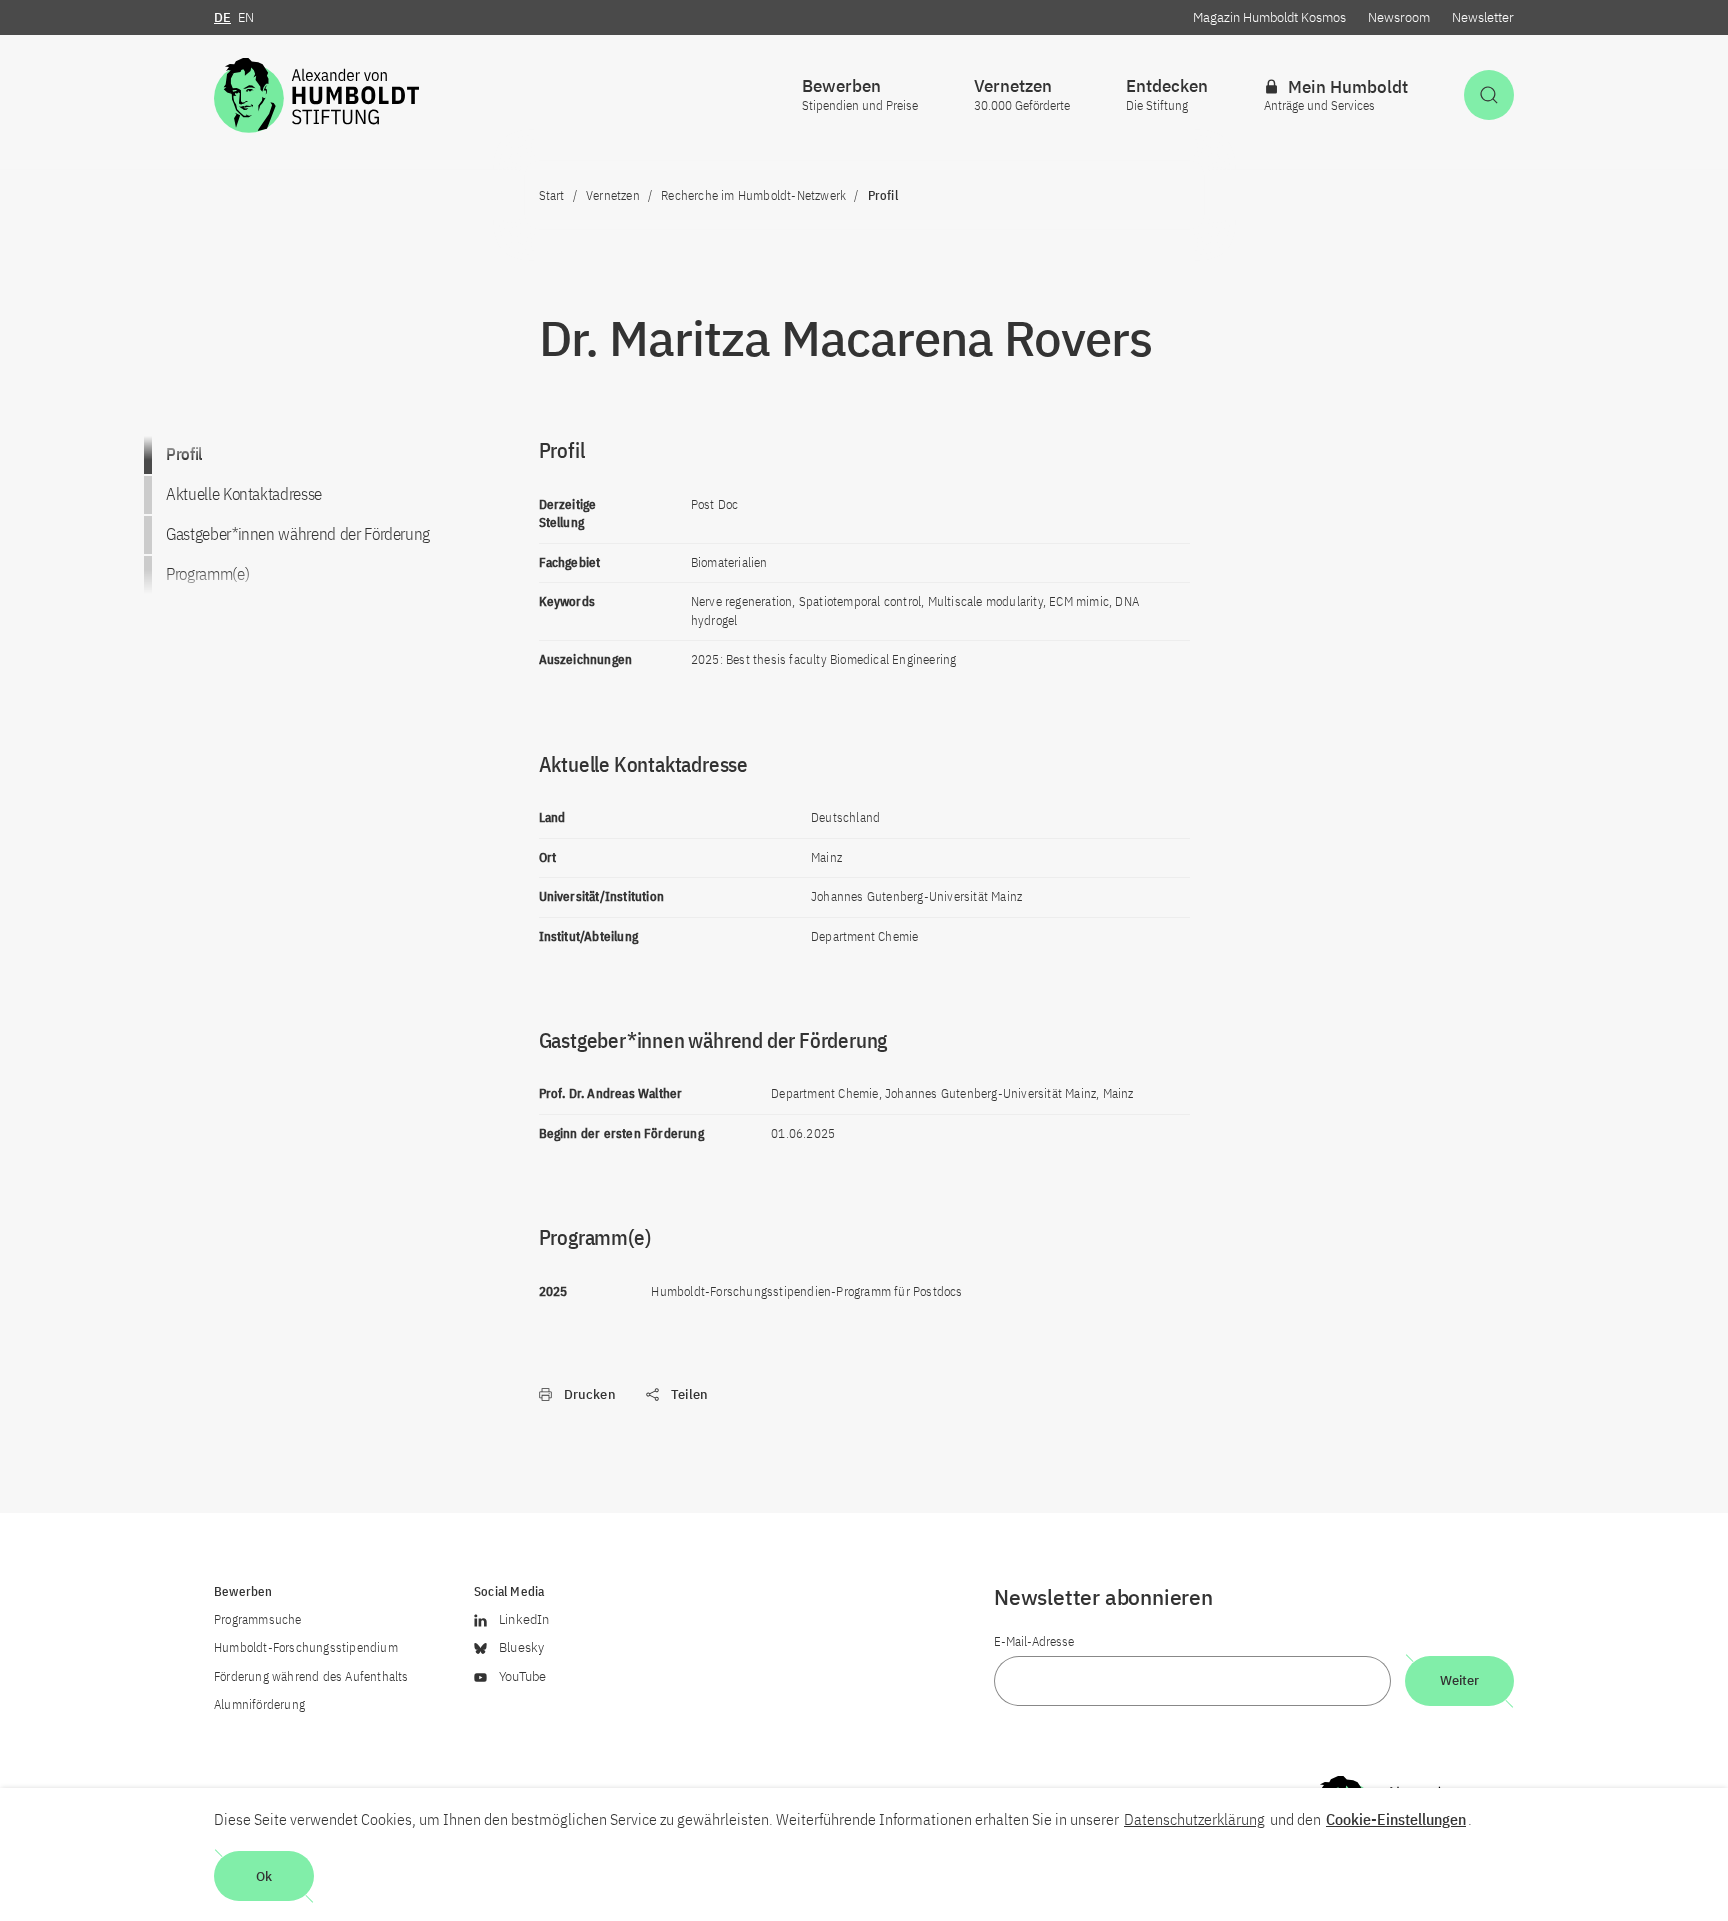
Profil (184, 454)
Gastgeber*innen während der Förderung (298, 534)
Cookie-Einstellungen (1396, 1819)
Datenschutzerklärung (1194, 1819)
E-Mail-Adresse (1034, 1641)
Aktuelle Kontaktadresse (244, 494)
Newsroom (1399, 17)
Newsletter (1483, 17)
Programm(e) (207, 574)
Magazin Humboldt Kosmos (1269, 17)
